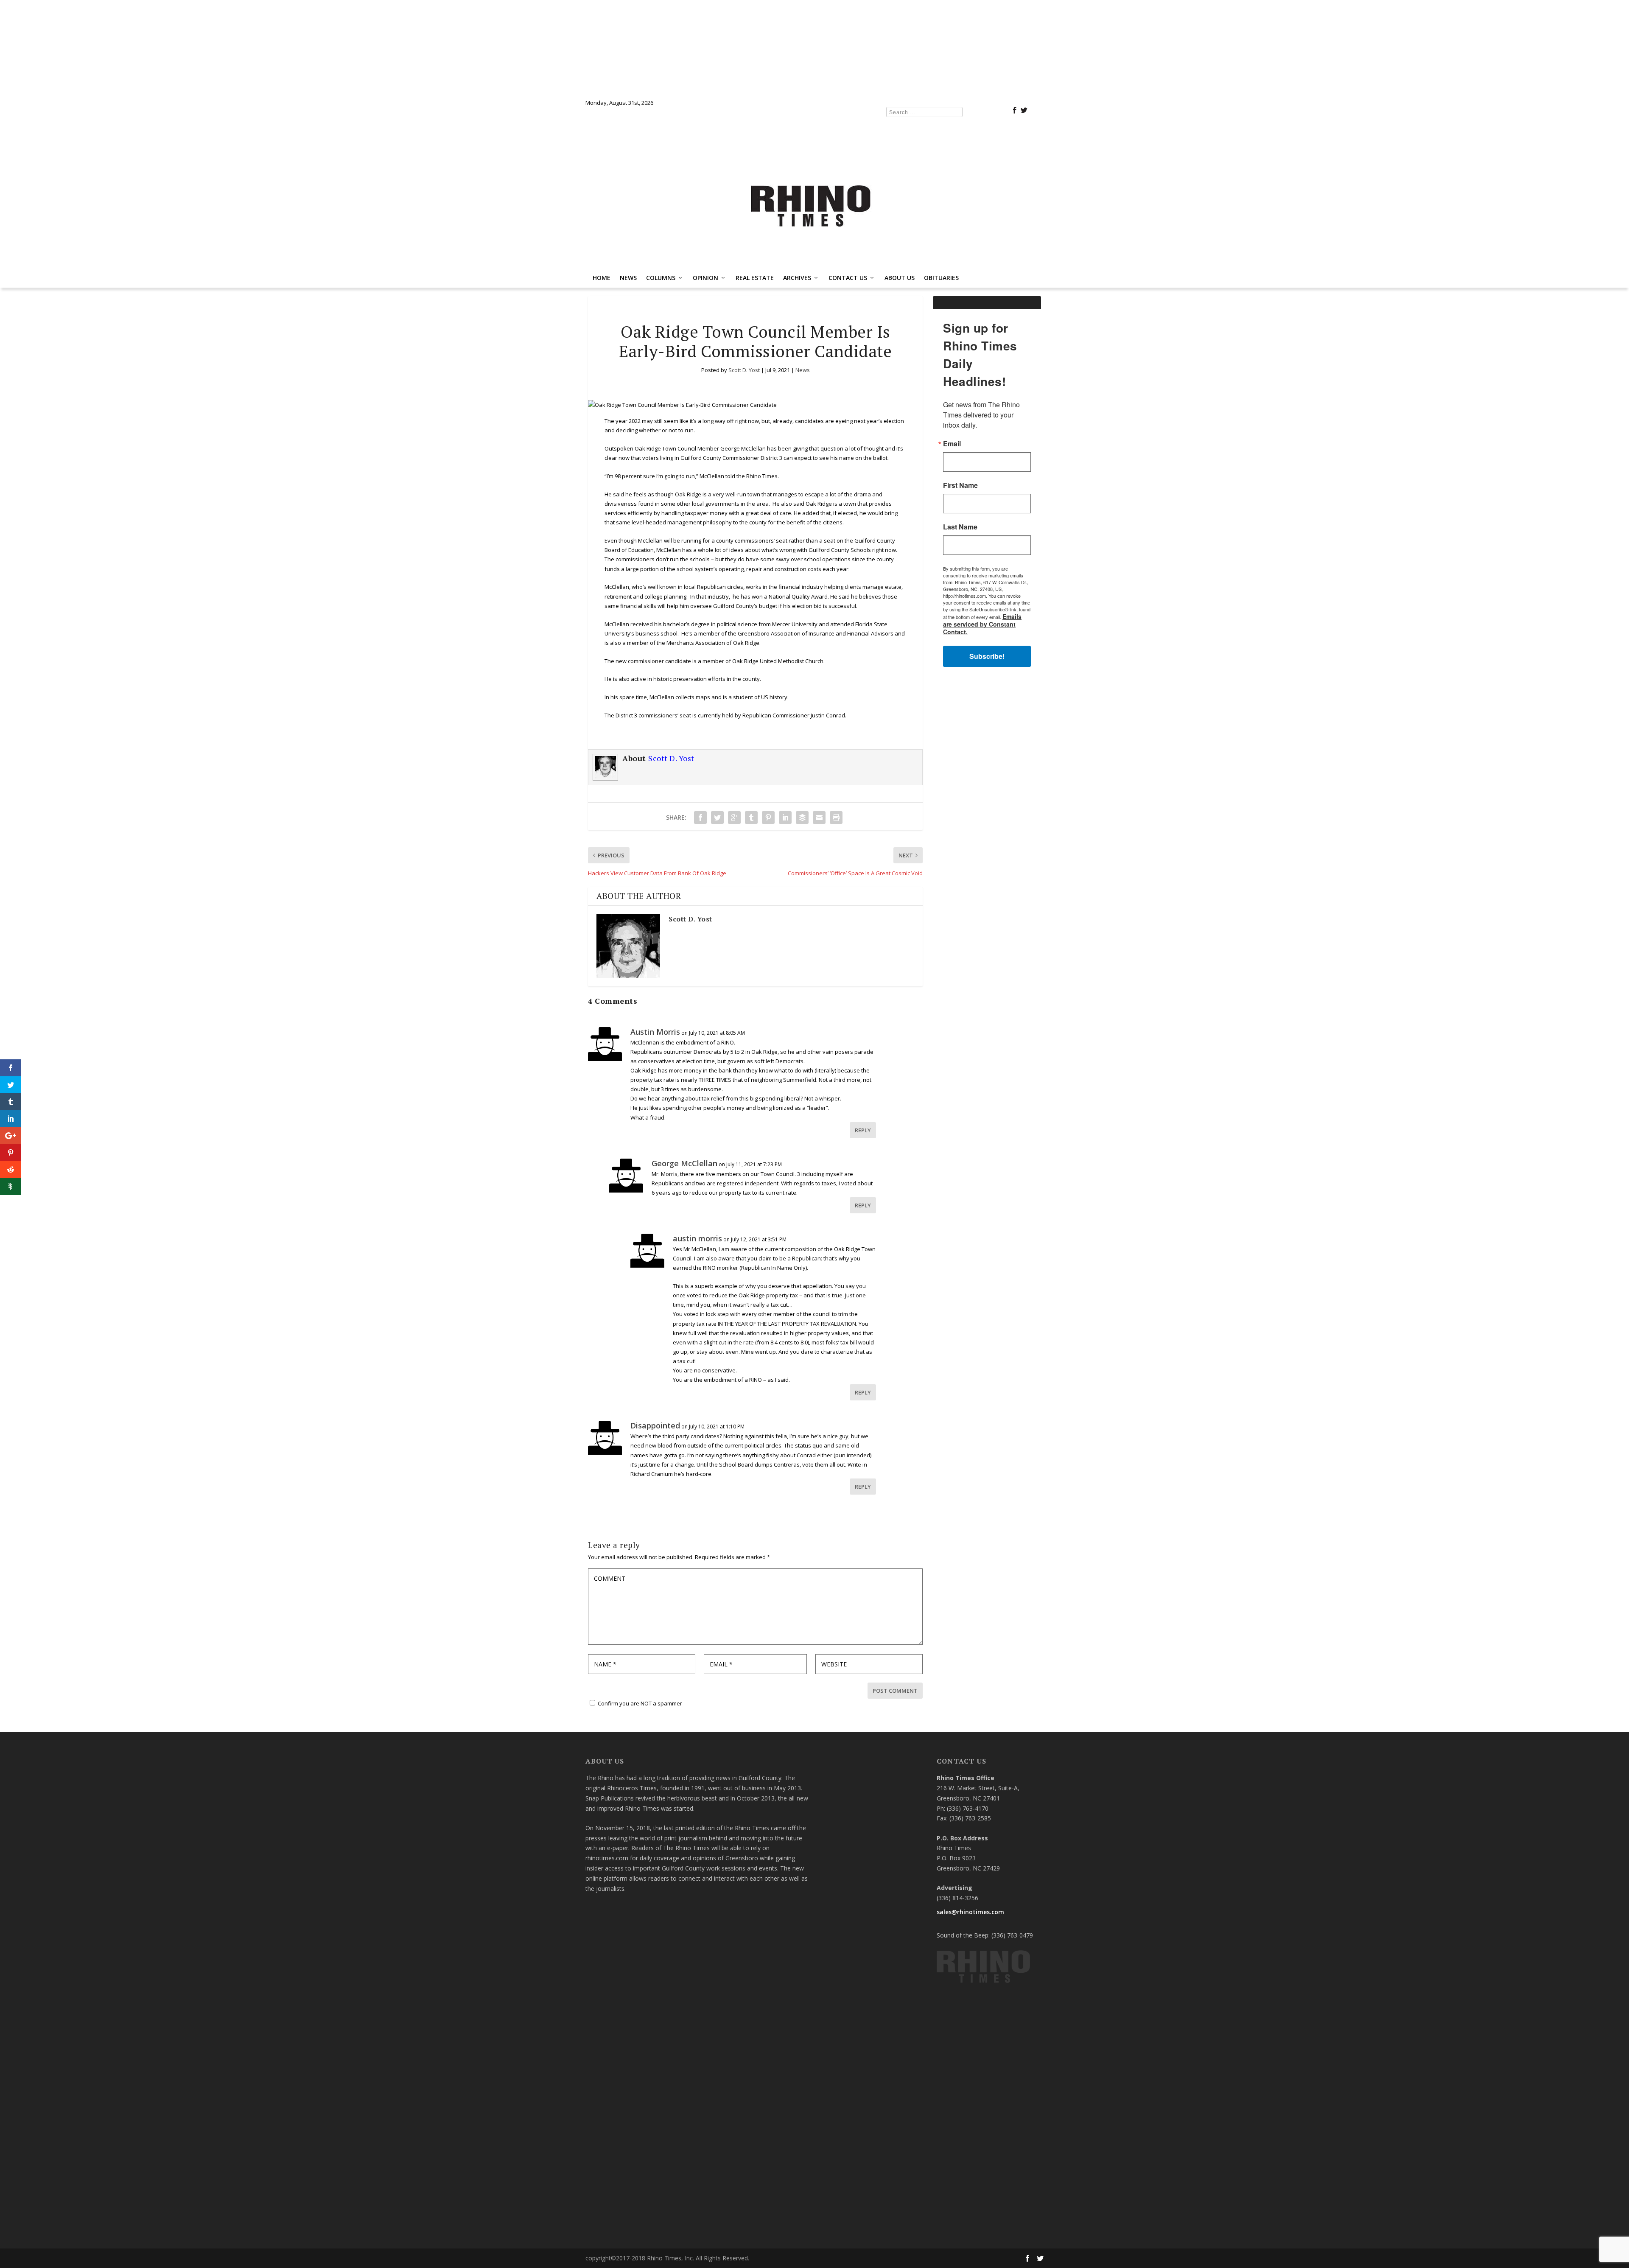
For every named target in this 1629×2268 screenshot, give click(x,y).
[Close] (938, 1008)
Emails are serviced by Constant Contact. (878, 1218)
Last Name (710, 1163)
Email (702, 1080)
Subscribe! (815, 1242)
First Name (711, 1121)
